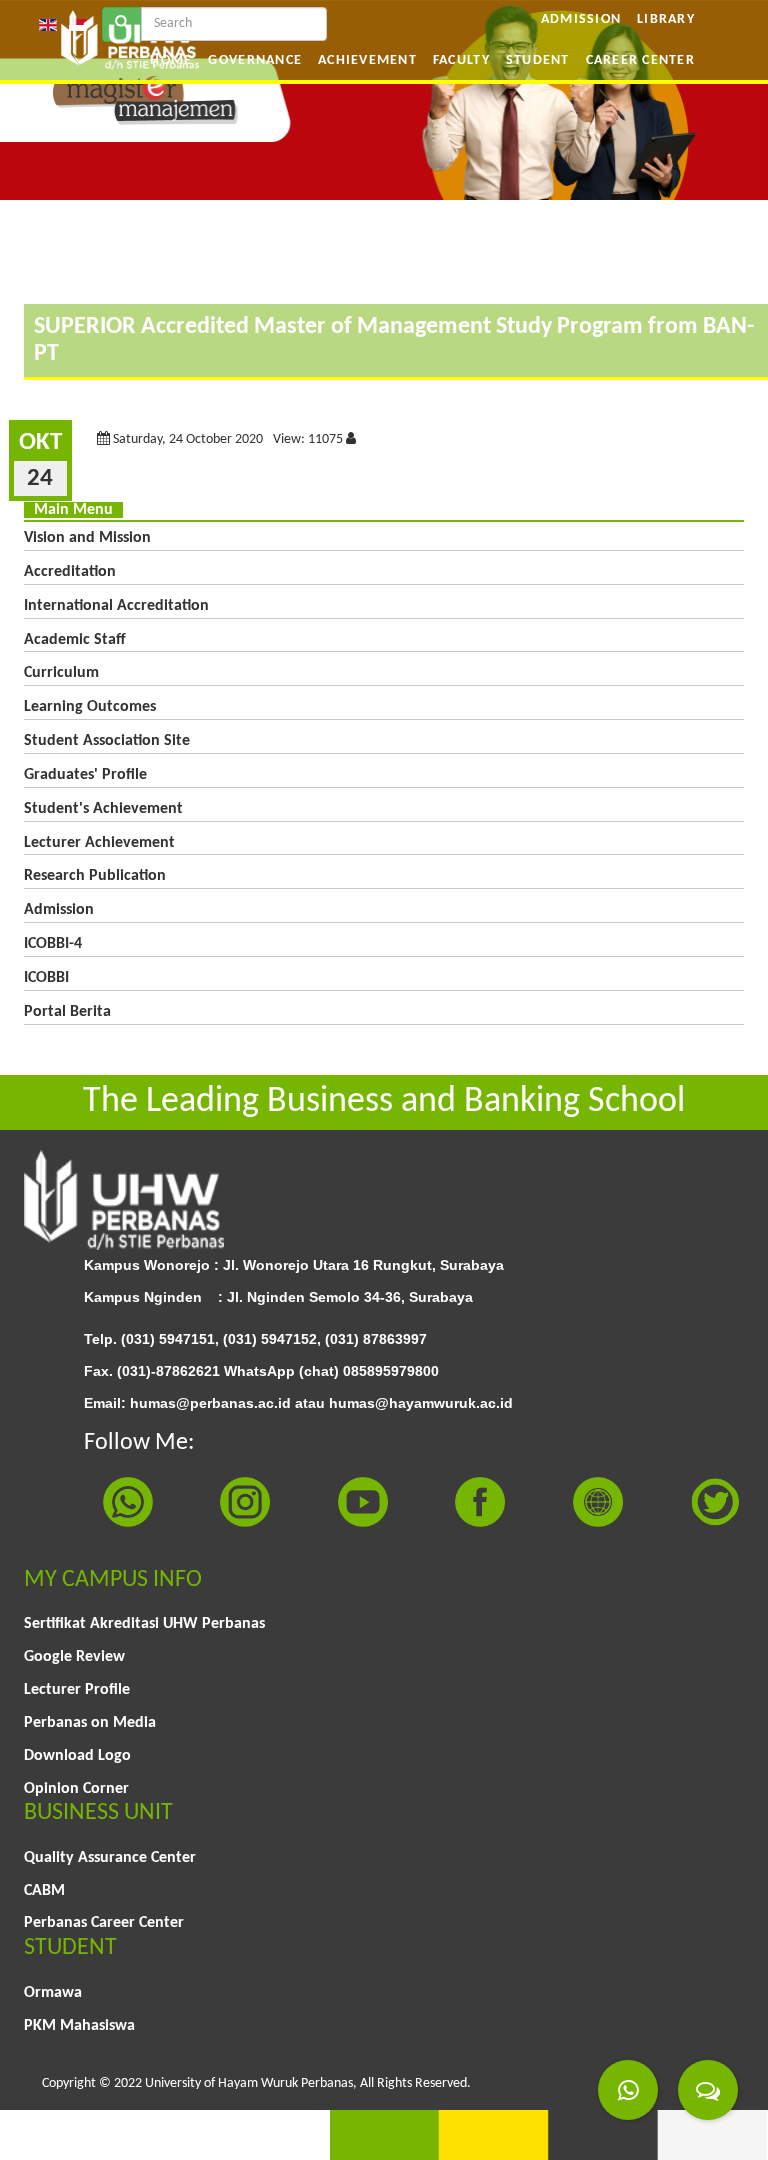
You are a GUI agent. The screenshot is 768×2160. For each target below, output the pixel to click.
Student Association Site (107, 741)
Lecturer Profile (77, 1690)
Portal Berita (67, 1012)
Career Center (640, 60)
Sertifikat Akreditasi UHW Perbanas (144, 1624)
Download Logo (77, 1756)
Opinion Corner (76, 1789)
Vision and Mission (87, 538)
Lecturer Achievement (99, 843)
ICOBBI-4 (53, 944)
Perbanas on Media (90, 1723)
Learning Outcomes (90, 707)
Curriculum (61, 673)
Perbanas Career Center (104, 1923)
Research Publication (95, 876)
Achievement (367, 60)
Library (666, 19)
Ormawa (53, 1993)
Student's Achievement (103, 809)
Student (538, 60)
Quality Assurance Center (110, 1858)
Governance (255, 60)
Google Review (74, 1657)
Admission (581, 19)
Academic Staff (75, 640)
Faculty (461, 60)
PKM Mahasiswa (79, 2026)
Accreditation (70, 572)
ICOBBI (46, 978)
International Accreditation (116, 606)
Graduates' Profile (85, 775)
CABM (44, 1891)
